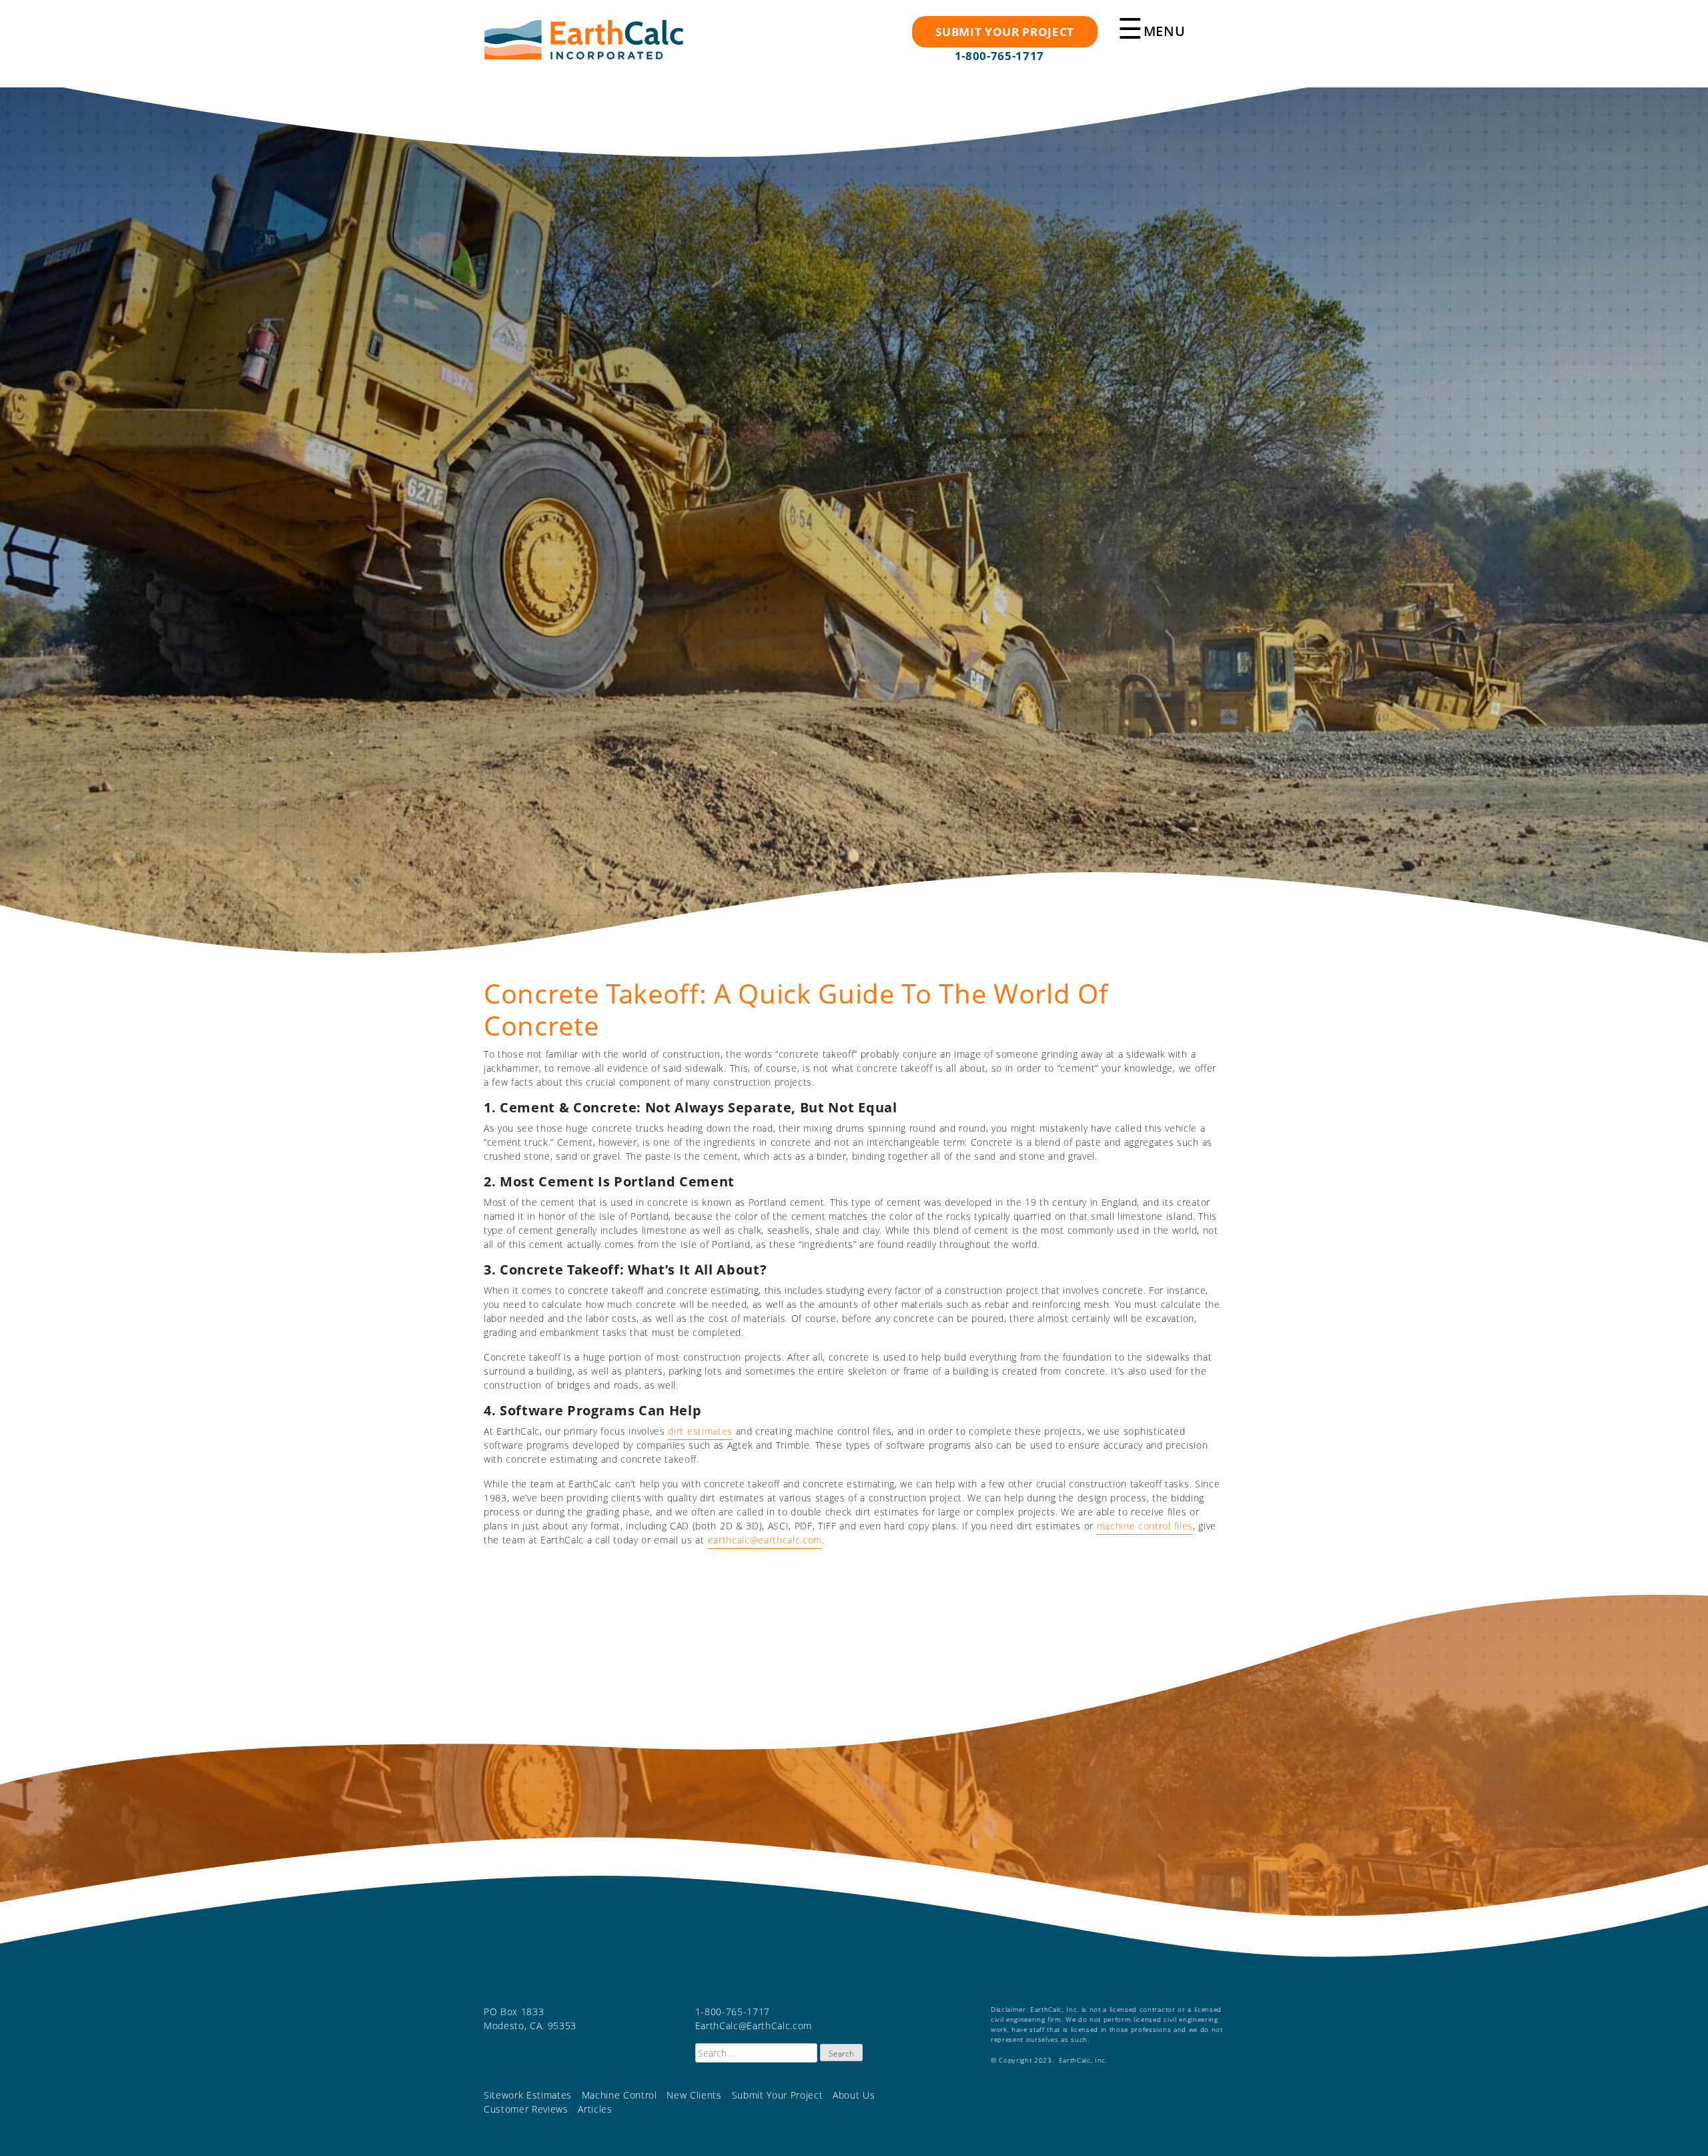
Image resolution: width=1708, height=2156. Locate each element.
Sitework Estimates (528, 2095)
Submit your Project (1005, 32)
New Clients (694, 2095)
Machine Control (619, 2095)
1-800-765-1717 (999, 56)
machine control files (1145, 1526)
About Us (854, 2095)
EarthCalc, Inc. (584, 46)
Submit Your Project (778, 2095)
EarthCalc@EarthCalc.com (754, 2026)
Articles (595, 2109)
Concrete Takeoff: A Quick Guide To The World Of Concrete (796, 1009)
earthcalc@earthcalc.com (765, 1540)
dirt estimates (700, 1431)
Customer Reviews (526, 2109)
